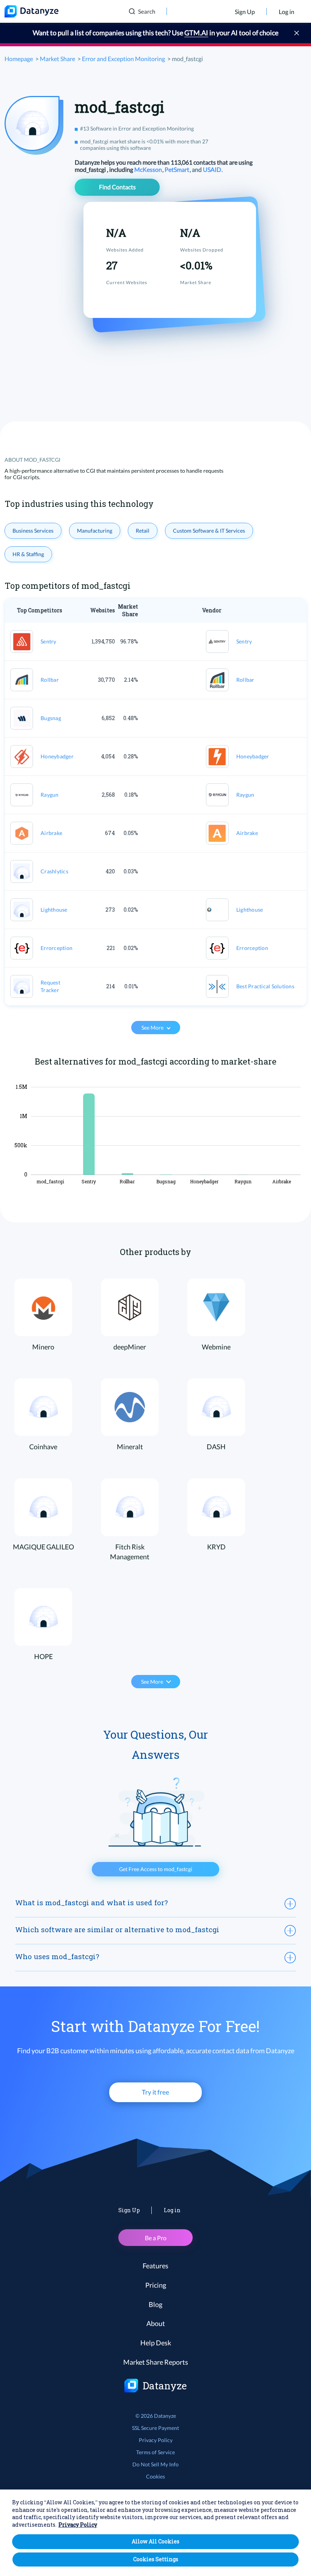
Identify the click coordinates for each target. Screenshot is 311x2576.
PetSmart (177, 169)
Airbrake (51, 833)
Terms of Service (155, 2452)
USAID (213, 169)
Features (155, 2266)
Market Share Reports (156, 2362)
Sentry (49, 641)
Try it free (155, 2092)
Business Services (33, 531)
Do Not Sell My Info (155, 2464)
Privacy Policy (156, 2440)
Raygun (50, 795)
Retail (143, 531)
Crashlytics (54, 871)
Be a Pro (156, 2238)
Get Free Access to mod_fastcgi (156, 1869)
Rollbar (50, 680)
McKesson (149, 169)
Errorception (57, 948)
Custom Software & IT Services (209, 531)
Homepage (19, 59)
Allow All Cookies (155, 2541)
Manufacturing (95, 531)
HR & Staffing (28, 554)
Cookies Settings (156, 2559)
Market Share (57, 59)
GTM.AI (196, 33)
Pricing (156, 2285)
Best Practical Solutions (265, 986)
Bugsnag (51, 718)
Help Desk (156, 2343)
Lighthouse (54, 910)
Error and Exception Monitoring (123, 59)
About (156, 2323)
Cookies (155, 2476)
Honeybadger (57, 756)
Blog (155, 2304)
